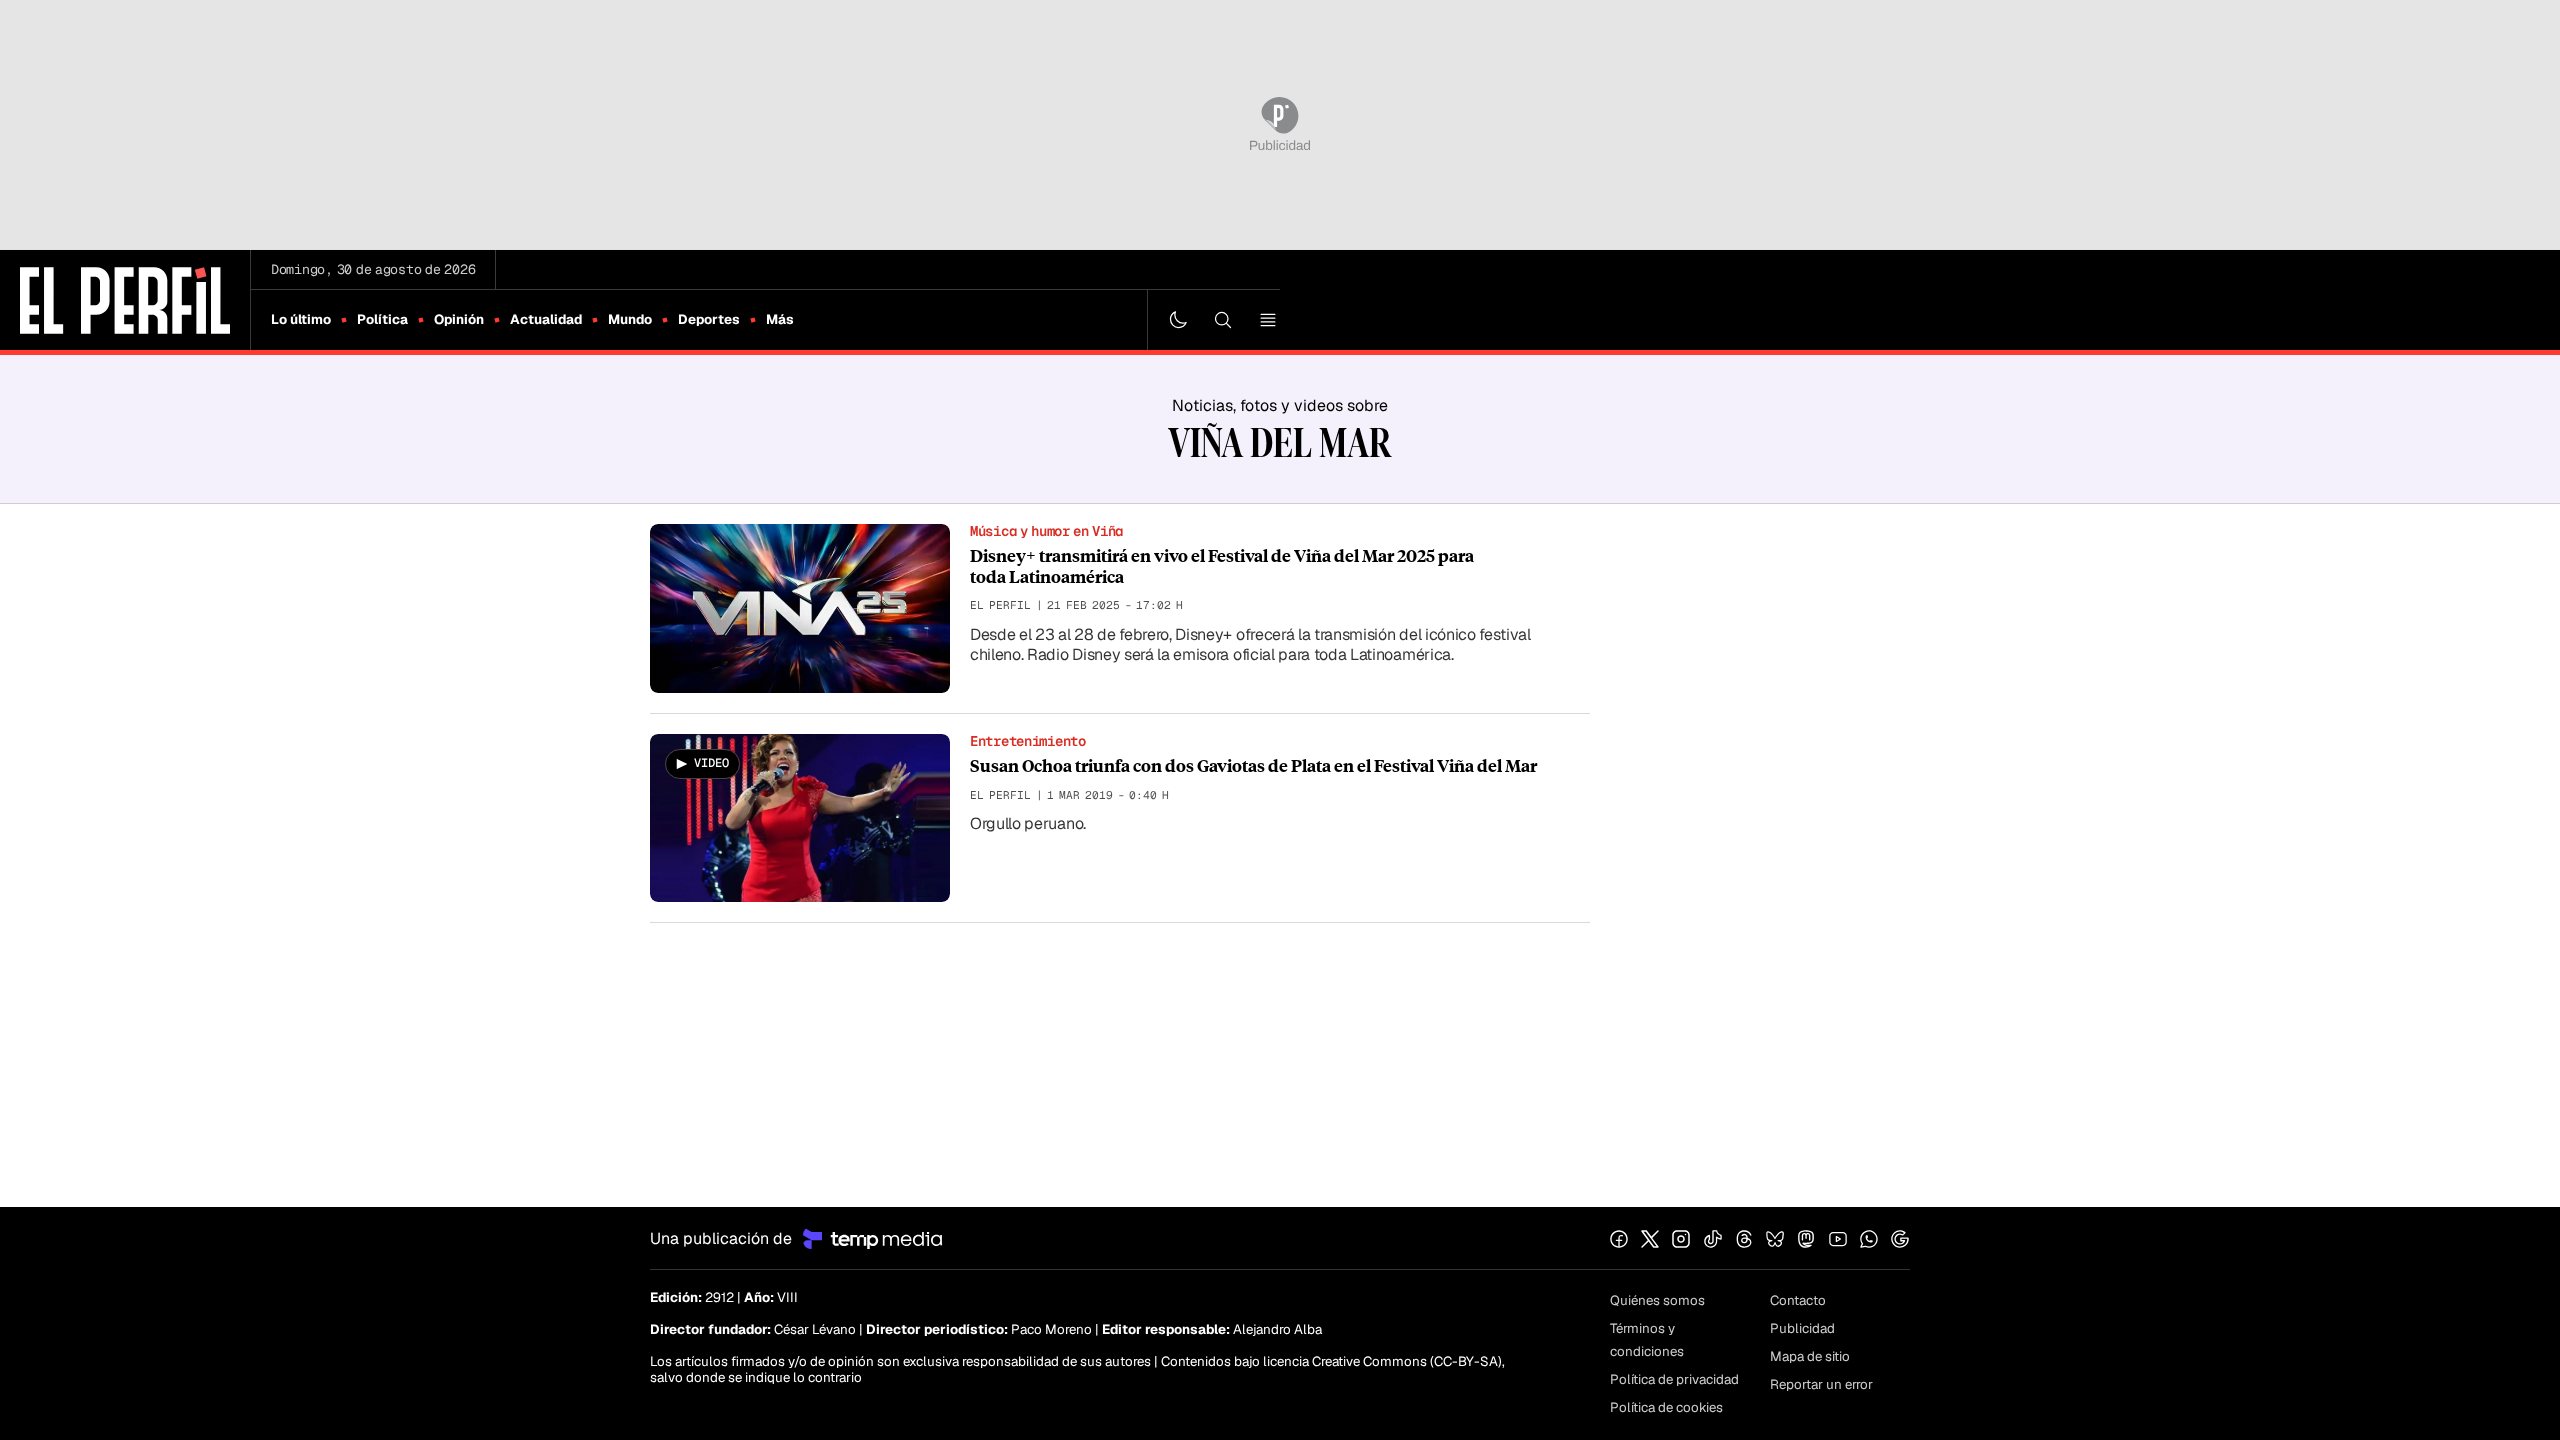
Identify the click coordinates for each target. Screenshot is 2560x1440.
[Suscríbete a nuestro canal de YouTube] (1838, 1239)
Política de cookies (1666, 1407)
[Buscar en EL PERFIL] (1223, 320)
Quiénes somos (1657, 1300)
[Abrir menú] (1268, 320)
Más (780, 319)
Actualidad (546, 319)
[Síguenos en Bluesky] (1775, 1239)
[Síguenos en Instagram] (1681, 1239)
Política (382, 319)
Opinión (459, 319)
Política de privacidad (1674, 1379)
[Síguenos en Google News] (1900, 1239)
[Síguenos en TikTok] (1713, 1239)
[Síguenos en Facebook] (1619, 1239)
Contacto (1798, 1300)
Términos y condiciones (1647, 1340)
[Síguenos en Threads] (1744, 1239)
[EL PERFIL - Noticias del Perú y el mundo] (125, 298)
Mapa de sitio (1810, 1356)
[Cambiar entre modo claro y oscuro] (1178, 320)
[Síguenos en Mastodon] (1806, 1239)
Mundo (630, 319)
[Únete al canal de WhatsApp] (1869, 1239)
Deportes (709, 319)
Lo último (301, 319)
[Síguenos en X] (1650, 1239)
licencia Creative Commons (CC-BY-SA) (1382, 1361)
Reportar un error (1821, 1384)
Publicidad (1802, 1328)
